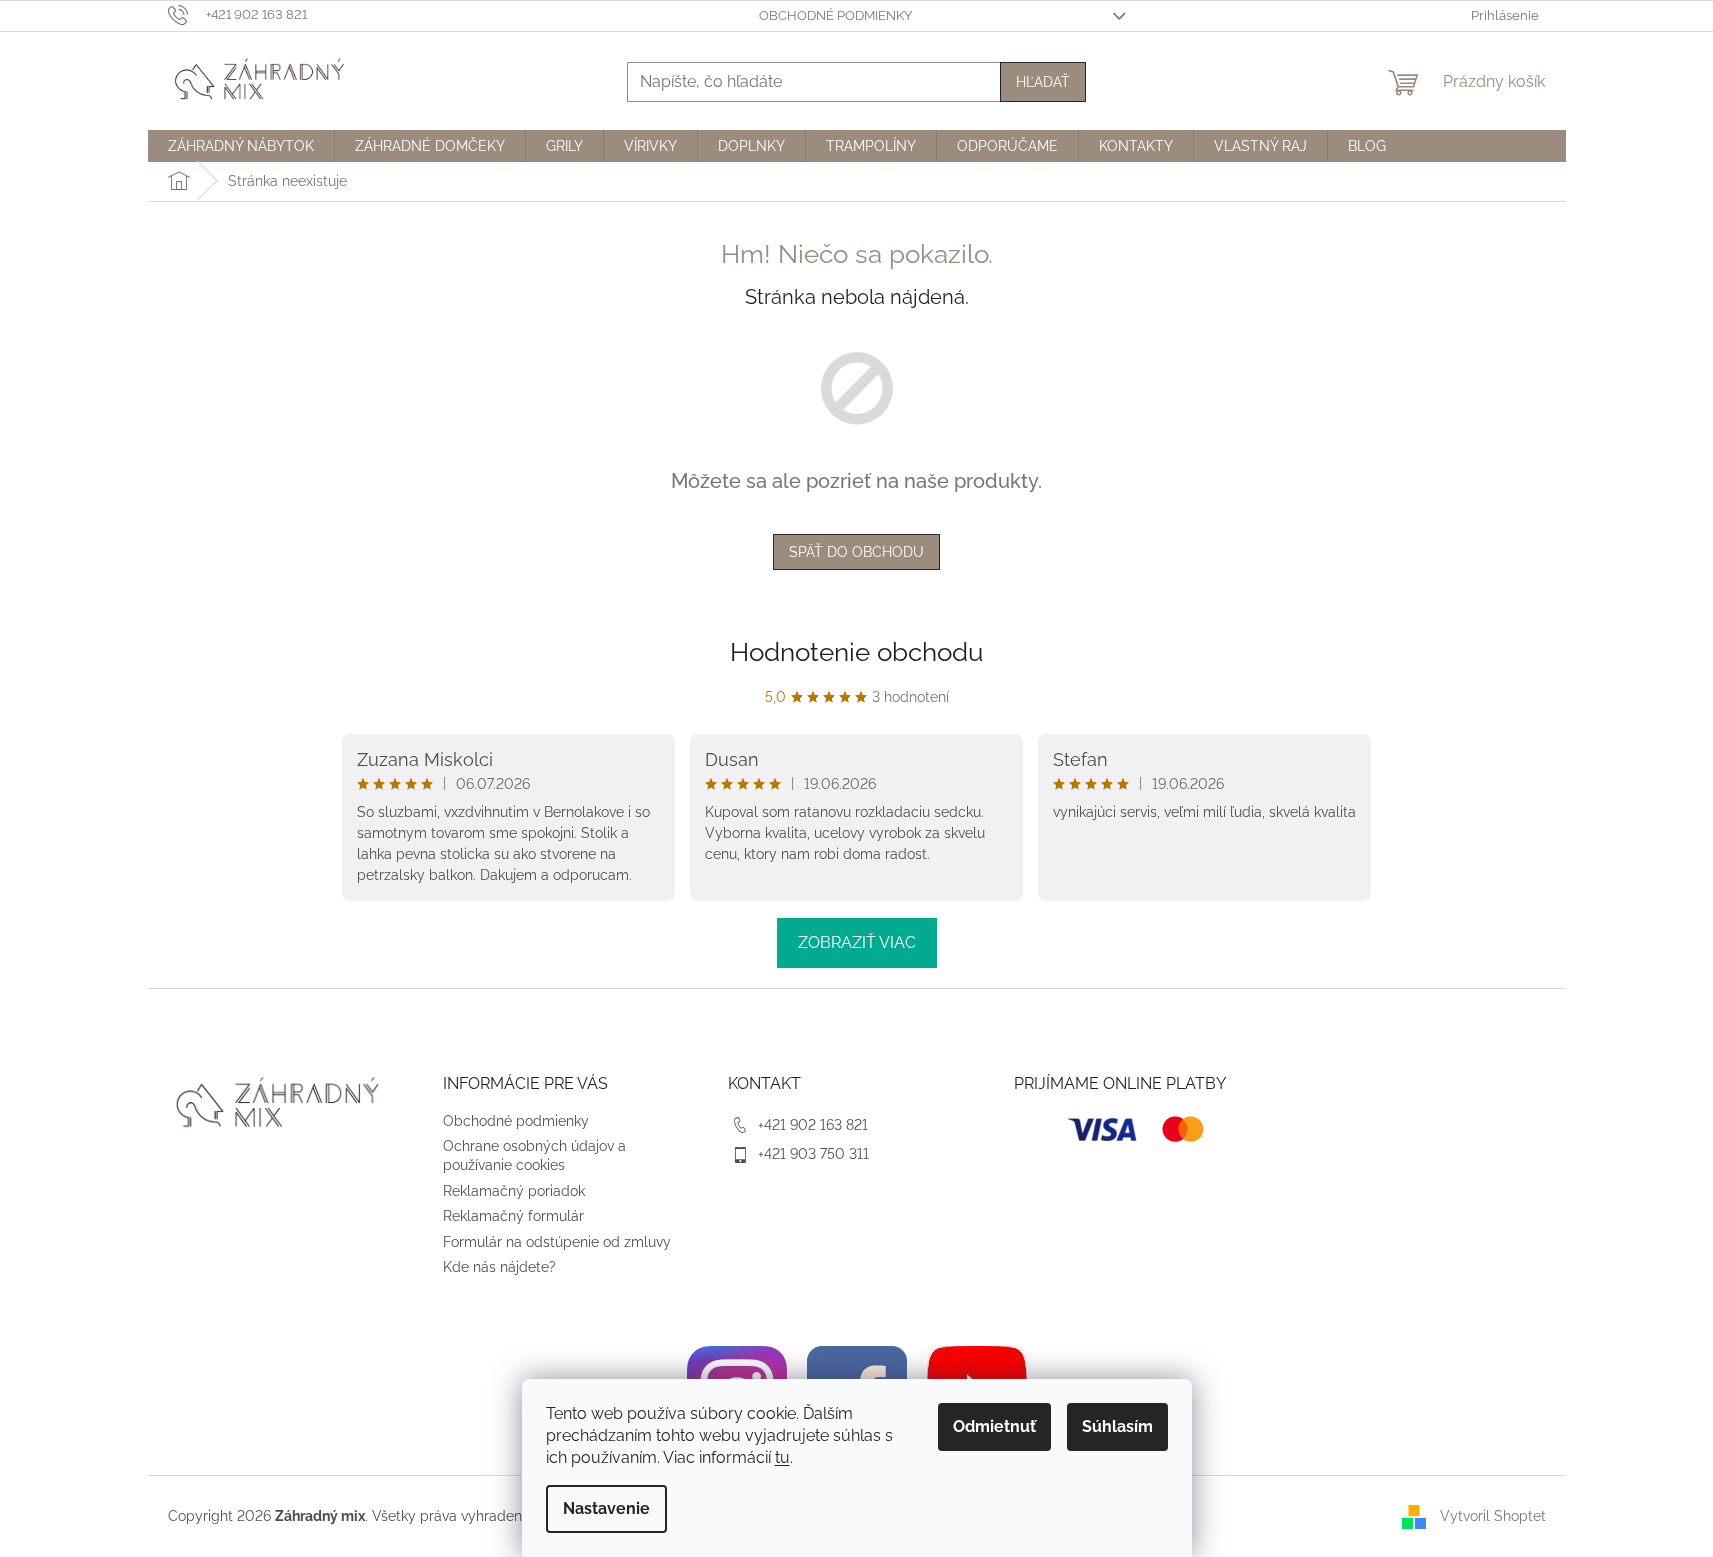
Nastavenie (606, 1508)
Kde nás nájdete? (499, 1267)
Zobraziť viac (857, 942)
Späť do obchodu (856, 552)
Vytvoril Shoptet (1493, 1515)
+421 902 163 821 (813, 1125)
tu (782, 1457)
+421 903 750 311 (813, 1154)
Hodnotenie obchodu (856, 652)
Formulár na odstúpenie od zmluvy (557, 1242)
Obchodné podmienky (835, 15)
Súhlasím (1117, 1426)
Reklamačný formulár (513, 1216)
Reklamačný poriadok (514, 1191)
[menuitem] (241, 146)
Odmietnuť (994, 1426)
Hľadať (1043, 82)
